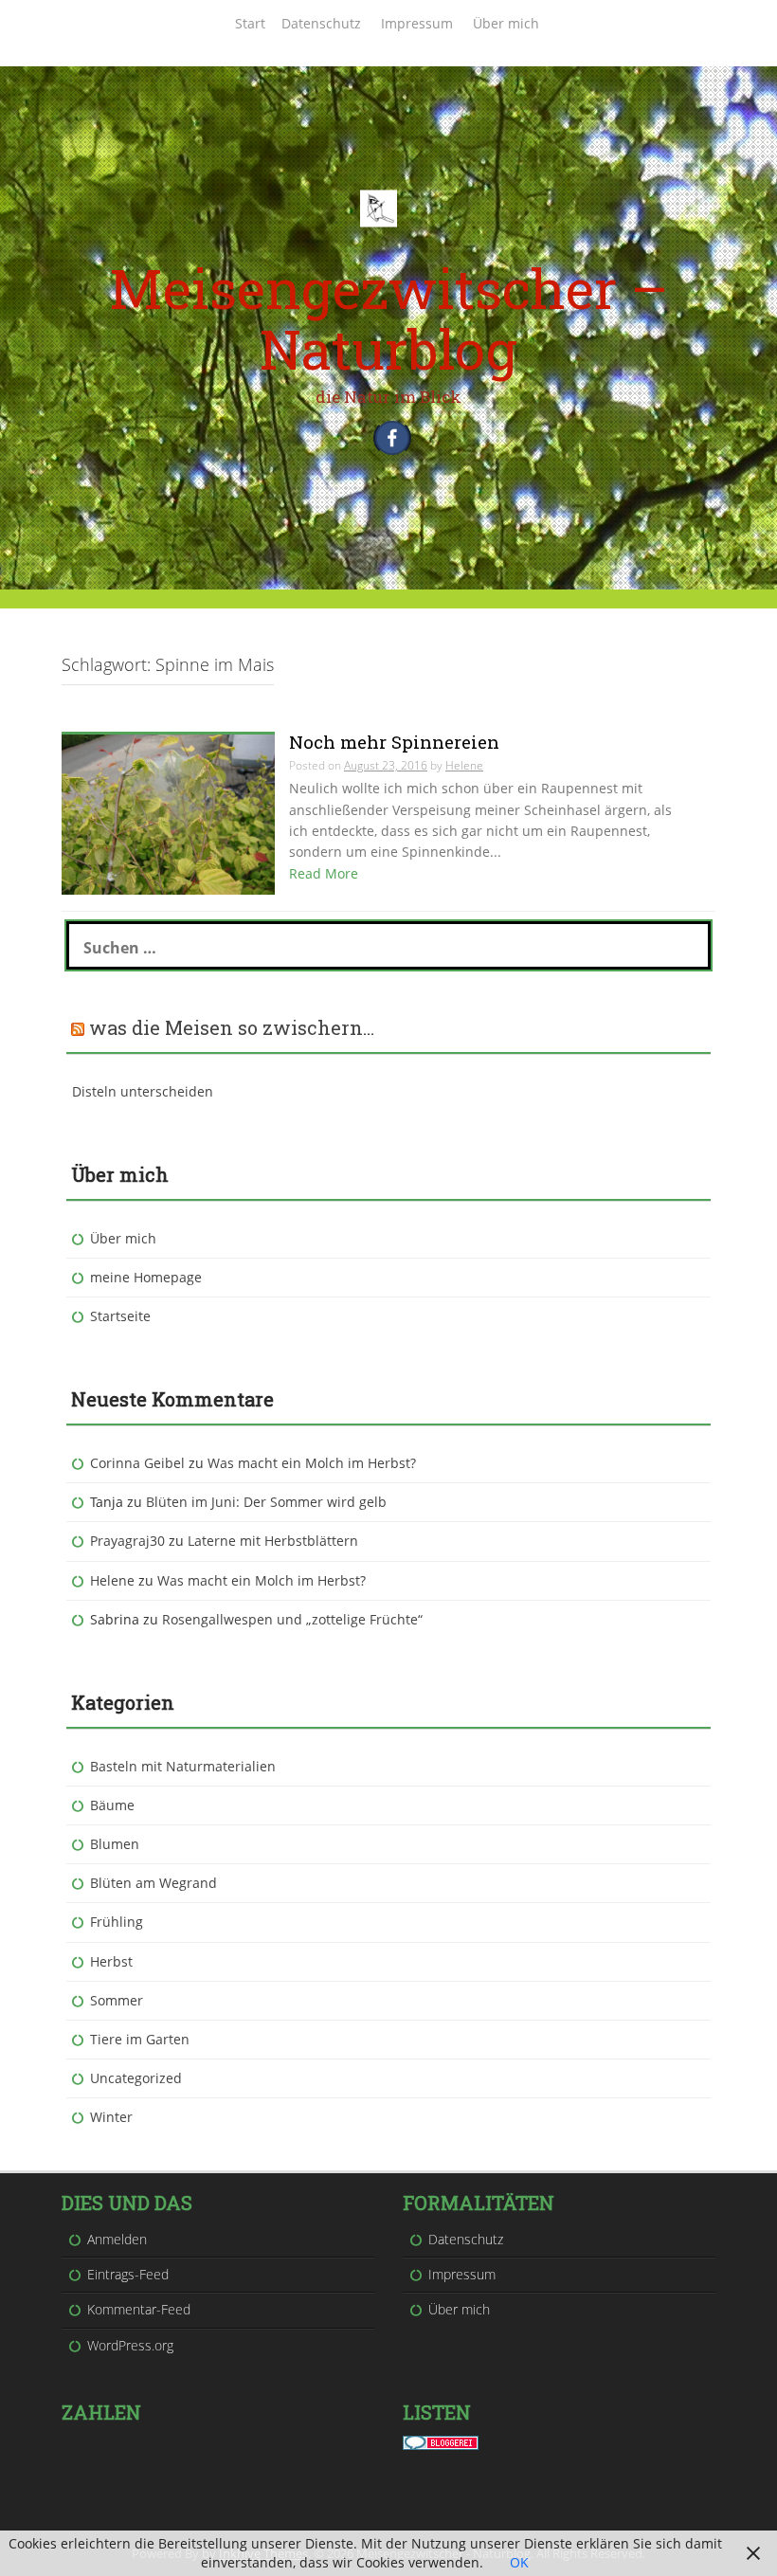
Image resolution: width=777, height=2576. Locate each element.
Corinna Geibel (137, 1463)
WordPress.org (130, 2345)
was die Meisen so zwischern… (232, 1027)
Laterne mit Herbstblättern (273, 1541)
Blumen (115, 1844)
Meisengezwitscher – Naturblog (388, 318)
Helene (112, 1580)
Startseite (120, 1316)
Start (250, 23)
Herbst (111, 1961)
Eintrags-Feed (128, 2274)
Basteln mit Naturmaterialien (183, 1766)
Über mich (506, 23)
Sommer (117, 2000)
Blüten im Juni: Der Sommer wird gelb (266, 1502)
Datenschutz (321, 23)
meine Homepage (146, 1277)
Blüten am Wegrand (154, 1883)
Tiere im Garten (140, 2039)
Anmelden (117, 2239)
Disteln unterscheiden (143, 1091)
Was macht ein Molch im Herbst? (312, 1463)
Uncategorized (136, 2078)
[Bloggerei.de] (441, 2441)
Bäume (112, 1805)
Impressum (417, 23)
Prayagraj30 (127, 1541)
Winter (111, 2117)
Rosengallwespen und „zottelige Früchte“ (292, 1619)
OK (519, 2562)
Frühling (117, 1922)
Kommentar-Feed (139, 2309)
